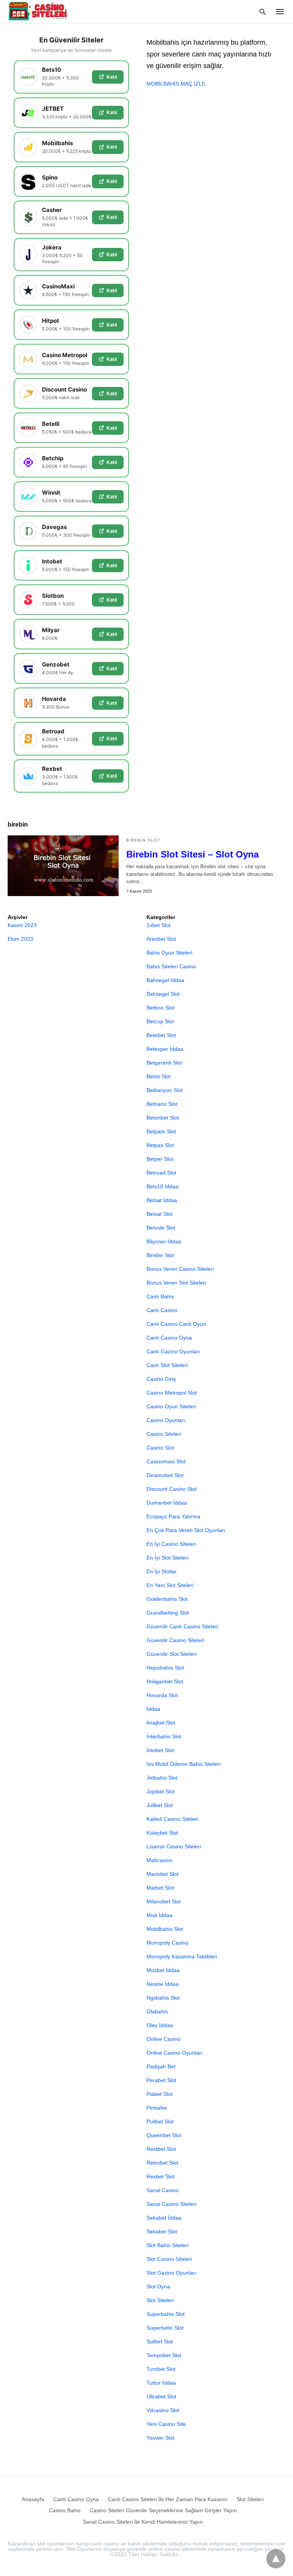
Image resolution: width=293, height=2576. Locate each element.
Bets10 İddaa (163, 1186)
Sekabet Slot (162, 2231)
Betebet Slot (161, 1035)
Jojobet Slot (161, 1791)
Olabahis (157, 2011)
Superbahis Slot (166, 2314)
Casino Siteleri (164, 1434)
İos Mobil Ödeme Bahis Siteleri (184, 1764)
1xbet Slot (159, 925)
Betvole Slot (161, 1228)
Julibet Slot (160, 1805)
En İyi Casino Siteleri (171, 1544)
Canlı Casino (162, 1310)
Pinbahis (157, 2108)
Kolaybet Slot (162, 1833)
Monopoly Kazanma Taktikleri (182, 1956)
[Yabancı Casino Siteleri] (39, 11)
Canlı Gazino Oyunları (173, 1351)
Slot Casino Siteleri (169, 2259)
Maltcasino (159, 1860)
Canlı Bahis (160, 1296)
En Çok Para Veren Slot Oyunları (186, 1530)
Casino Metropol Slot (172, 1393)
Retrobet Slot (162, 2163)
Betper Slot (160, 1159)
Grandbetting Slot (168, 1613)
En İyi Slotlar (162, 1571)
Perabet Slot (161, 2080)
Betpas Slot (160, 1145)
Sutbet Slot (160, 2341)
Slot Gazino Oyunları (171, 2273)
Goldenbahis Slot (167, 1599)
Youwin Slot (160, 2438)
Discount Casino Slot (171, 1489)
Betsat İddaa (162, 1200)
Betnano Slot (162, 1104)
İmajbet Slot (161, 1723)
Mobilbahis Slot (165, 1929)
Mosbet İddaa (163, 1970)
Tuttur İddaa (161, 2383)
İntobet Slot (160, 1750)
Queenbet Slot (164, 2135)
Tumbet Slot (161, 2369)
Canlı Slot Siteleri (167, 1365)
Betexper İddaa (165, 1049)
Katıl (112, 77)
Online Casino (163, 2039)
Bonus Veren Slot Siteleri (176, 1283)
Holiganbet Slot (165, 1681)
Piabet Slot (159, 2094)
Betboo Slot (160, 1008)
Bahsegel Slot (163, 994)
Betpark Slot (161, 1131)
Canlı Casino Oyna (169, 1338)
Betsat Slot (159, 1214)
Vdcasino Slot (163, 2410)
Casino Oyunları (166, 1420)
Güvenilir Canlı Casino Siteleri (182, 1626)
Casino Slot (160, 1448)
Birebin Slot (143, 840)
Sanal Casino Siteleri (171, 2204)
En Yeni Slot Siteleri (170, 1585)
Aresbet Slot (161, 939)
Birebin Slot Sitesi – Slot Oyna (192, 854)
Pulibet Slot (160, 2121)
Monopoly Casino (167, 1943)
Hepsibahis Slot (165, 1668)
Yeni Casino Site (166, 2424)
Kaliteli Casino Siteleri (172, 1819)
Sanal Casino (163, 2190)
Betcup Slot (160, 1021)
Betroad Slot (161, 1173)
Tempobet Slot (164, 2355)
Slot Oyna (158, 2286)
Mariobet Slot (163, 1874)
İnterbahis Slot (164, 1736)
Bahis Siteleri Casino (171, 966)
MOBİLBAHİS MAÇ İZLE (176, 84)
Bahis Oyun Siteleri (169, 953)
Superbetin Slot (165, 2328)
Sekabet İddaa (164, 2218)
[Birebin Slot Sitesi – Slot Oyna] (63, 866)
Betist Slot (159, 1076)
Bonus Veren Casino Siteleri (180, 1269)
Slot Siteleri (160, 2300)
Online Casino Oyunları (175, 2053)
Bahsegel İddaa (165, 980)
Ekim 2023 (20, 939)
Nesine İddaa (163, 1984)
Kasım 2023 (22, 925)
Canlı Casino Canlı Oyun (176, 1324)
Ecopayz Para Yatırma (173, 1516)
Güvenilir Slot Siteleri (171, 1654)
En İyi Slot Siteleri (167, 1558)
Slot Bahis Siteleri (167, 2245)
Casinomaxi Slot (166, 1461)
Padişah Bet (161, 2066)
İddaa (153, 1709)
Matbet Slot (160, 1888)
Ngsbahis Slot (163, 1998)
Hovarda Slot (162, 1695)
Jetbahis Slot (162, 1778)
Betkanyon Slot (165, 1090)
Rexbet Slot (160, 2176)
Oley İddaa (160, 2025)
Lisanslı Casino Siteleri (174, 1846)
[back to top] (276, 2559)
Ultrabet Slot (161, 2396)
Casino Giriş (161, 1379)
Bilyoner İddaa (164, 1241)
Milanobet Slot (164, 1901)
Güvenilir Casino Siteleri (175, 1640)
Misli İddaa (159, 1915)
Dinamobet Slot (165, 1475)
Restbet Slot (161, 2149)
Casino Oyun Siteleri (171, 1406)
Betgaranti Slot (164, 1063)
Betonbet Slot (163, 1118)
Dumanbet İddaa (167, 1503)
